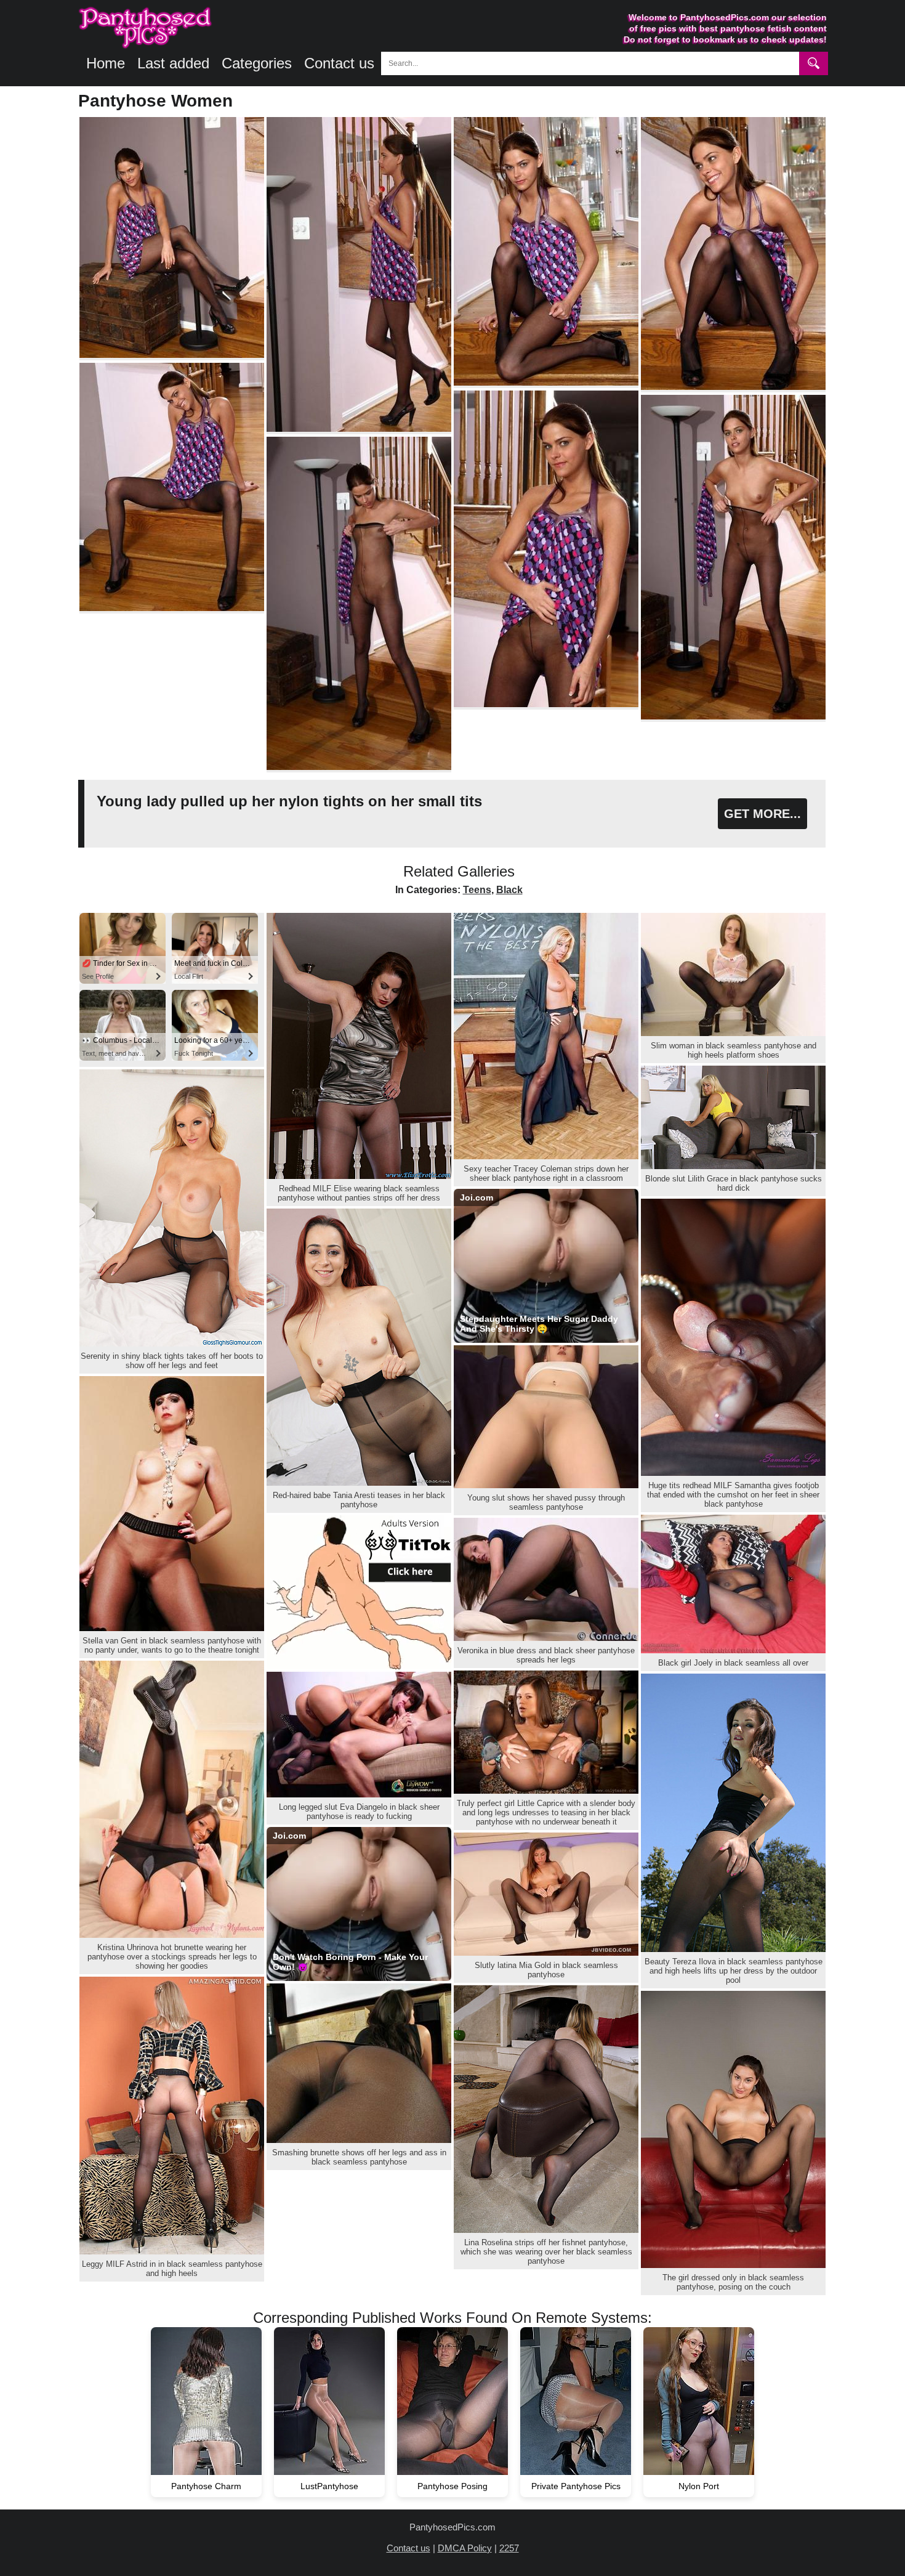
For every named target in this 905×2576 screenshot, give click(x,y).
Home (106, 63)
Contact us (339, 63)
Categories (257, 63)
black (509, 890)
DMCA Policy (465, 2548)
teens (477, 890)
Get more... (762, 814)
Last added (173, 63)
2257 (509, 2548)
